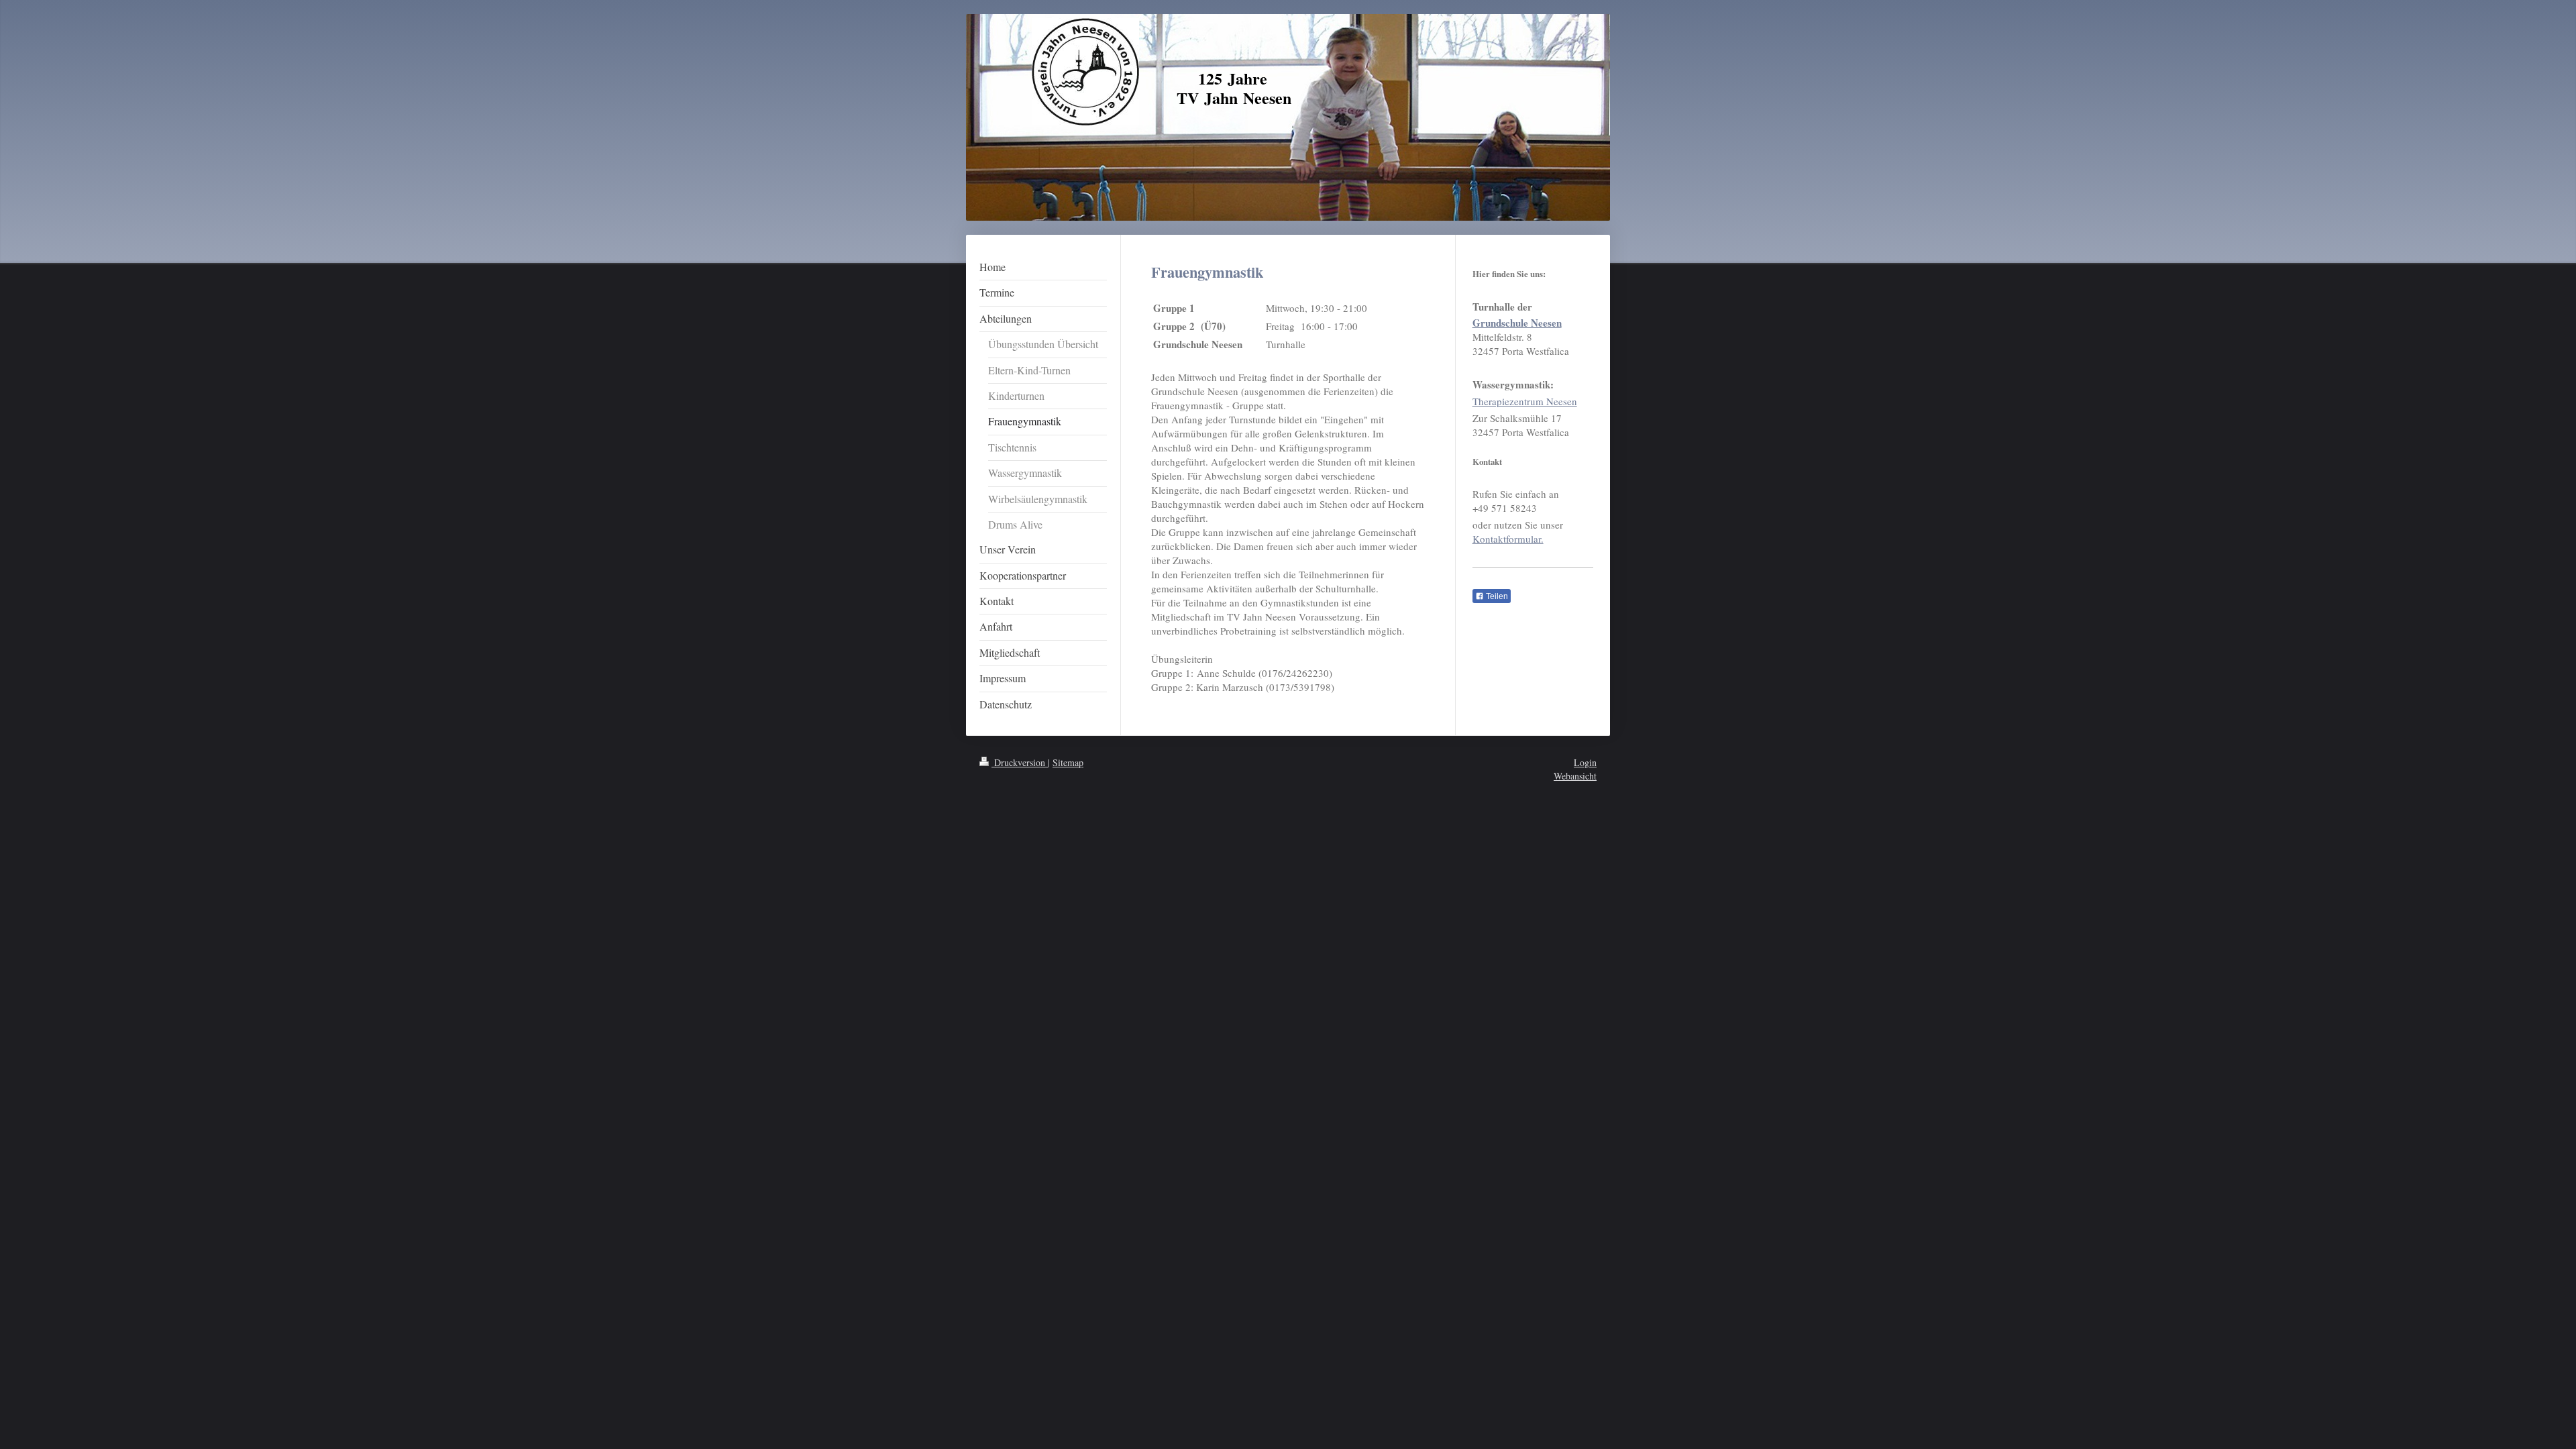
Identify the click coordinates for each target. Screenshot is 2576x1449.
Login (1585, 762)
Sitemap (1068, 762)
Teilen (1496, 596)
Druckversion (1020, 762)
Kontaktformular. (1508, 539)
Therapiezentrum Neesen (1525, 401)
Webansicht (1575, 776)
